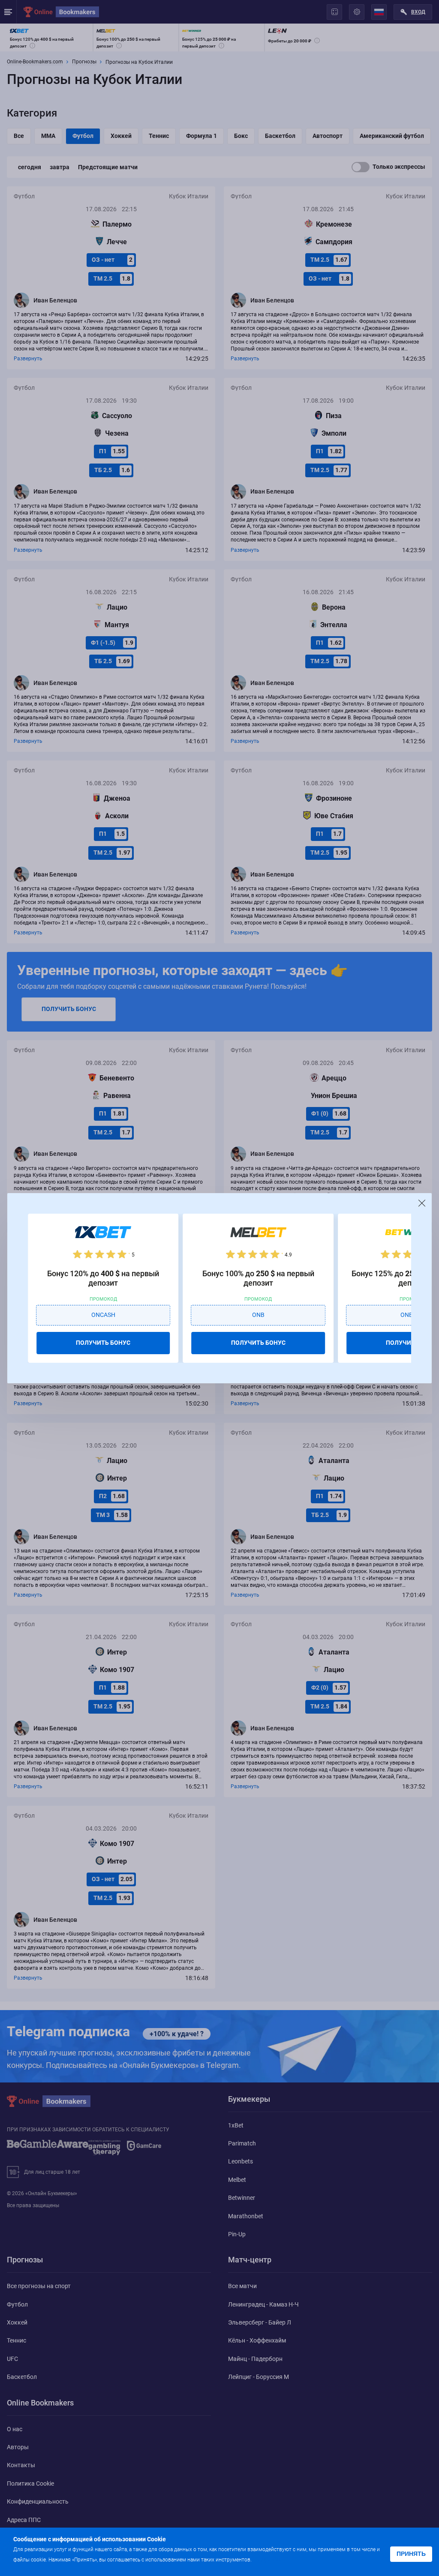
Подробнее (270, 2559)
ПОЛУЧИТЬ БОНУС (103, 1343)
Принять (411, 2554)
